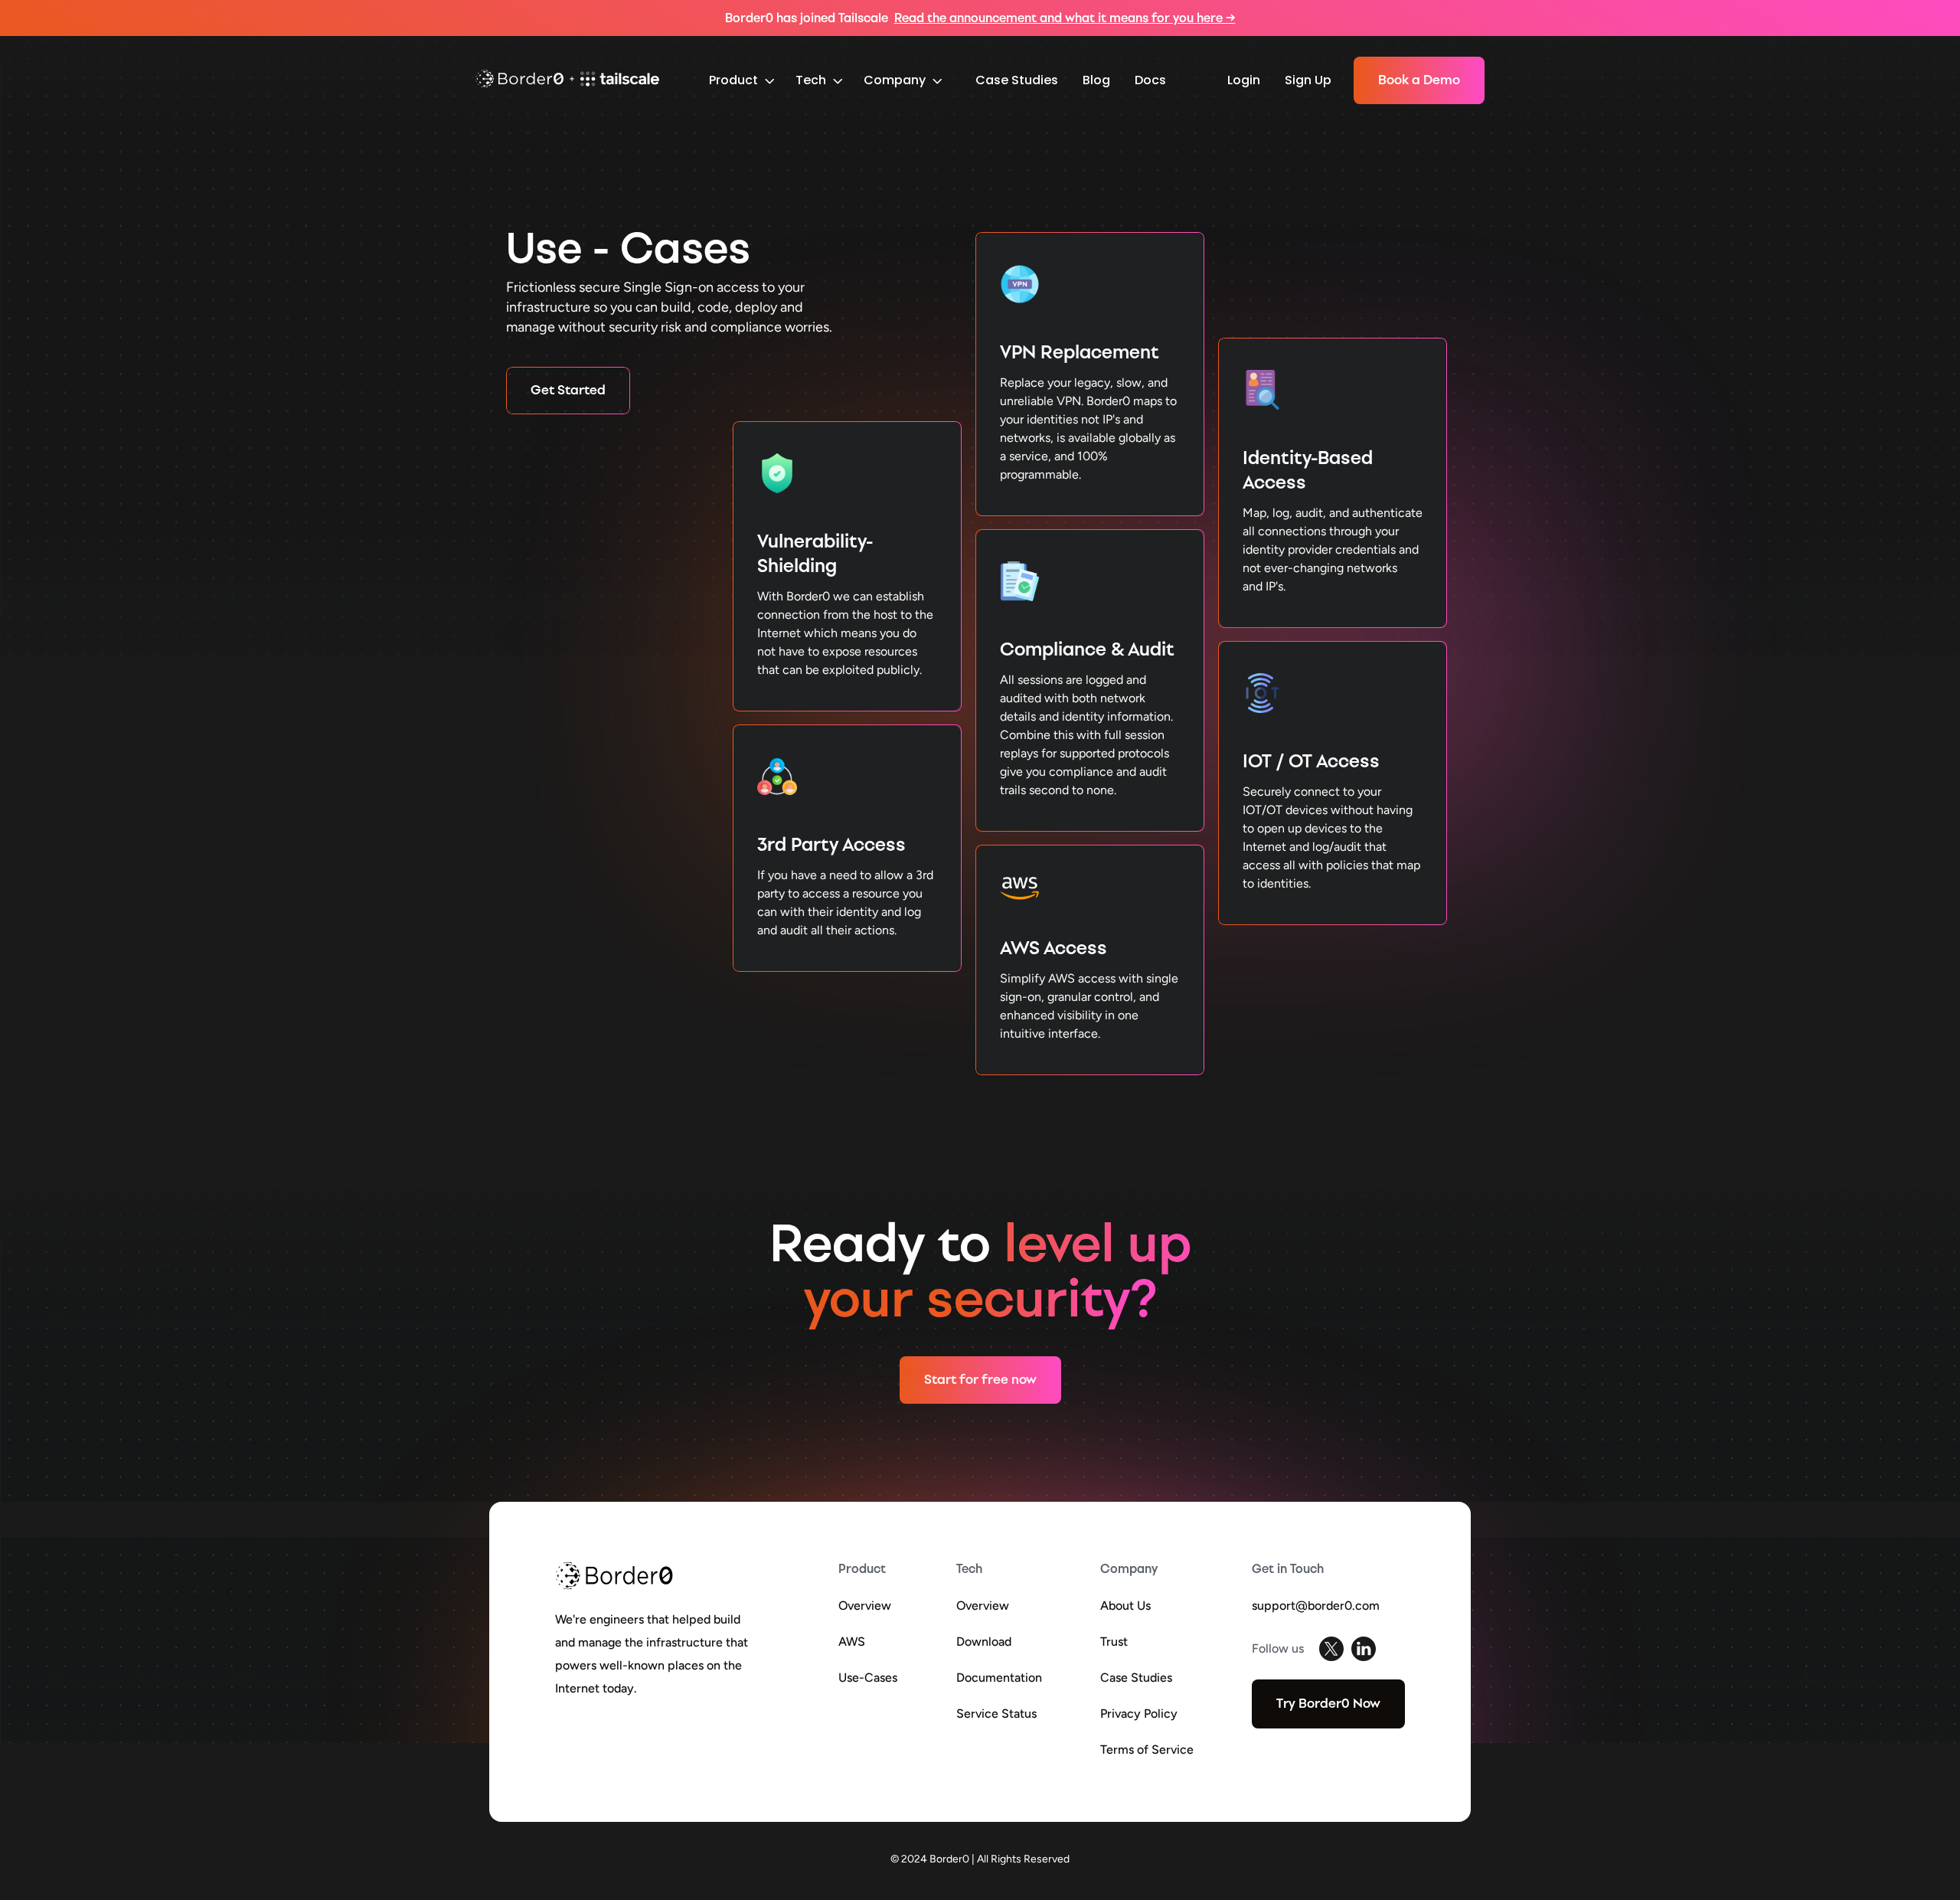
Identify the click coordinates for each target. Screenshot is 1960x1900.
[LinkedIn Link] (1364, 1649)
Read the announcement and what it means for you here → (1065, 18)
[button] (742, 81)
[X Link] (1331, 1649)
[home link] (567, 81)
